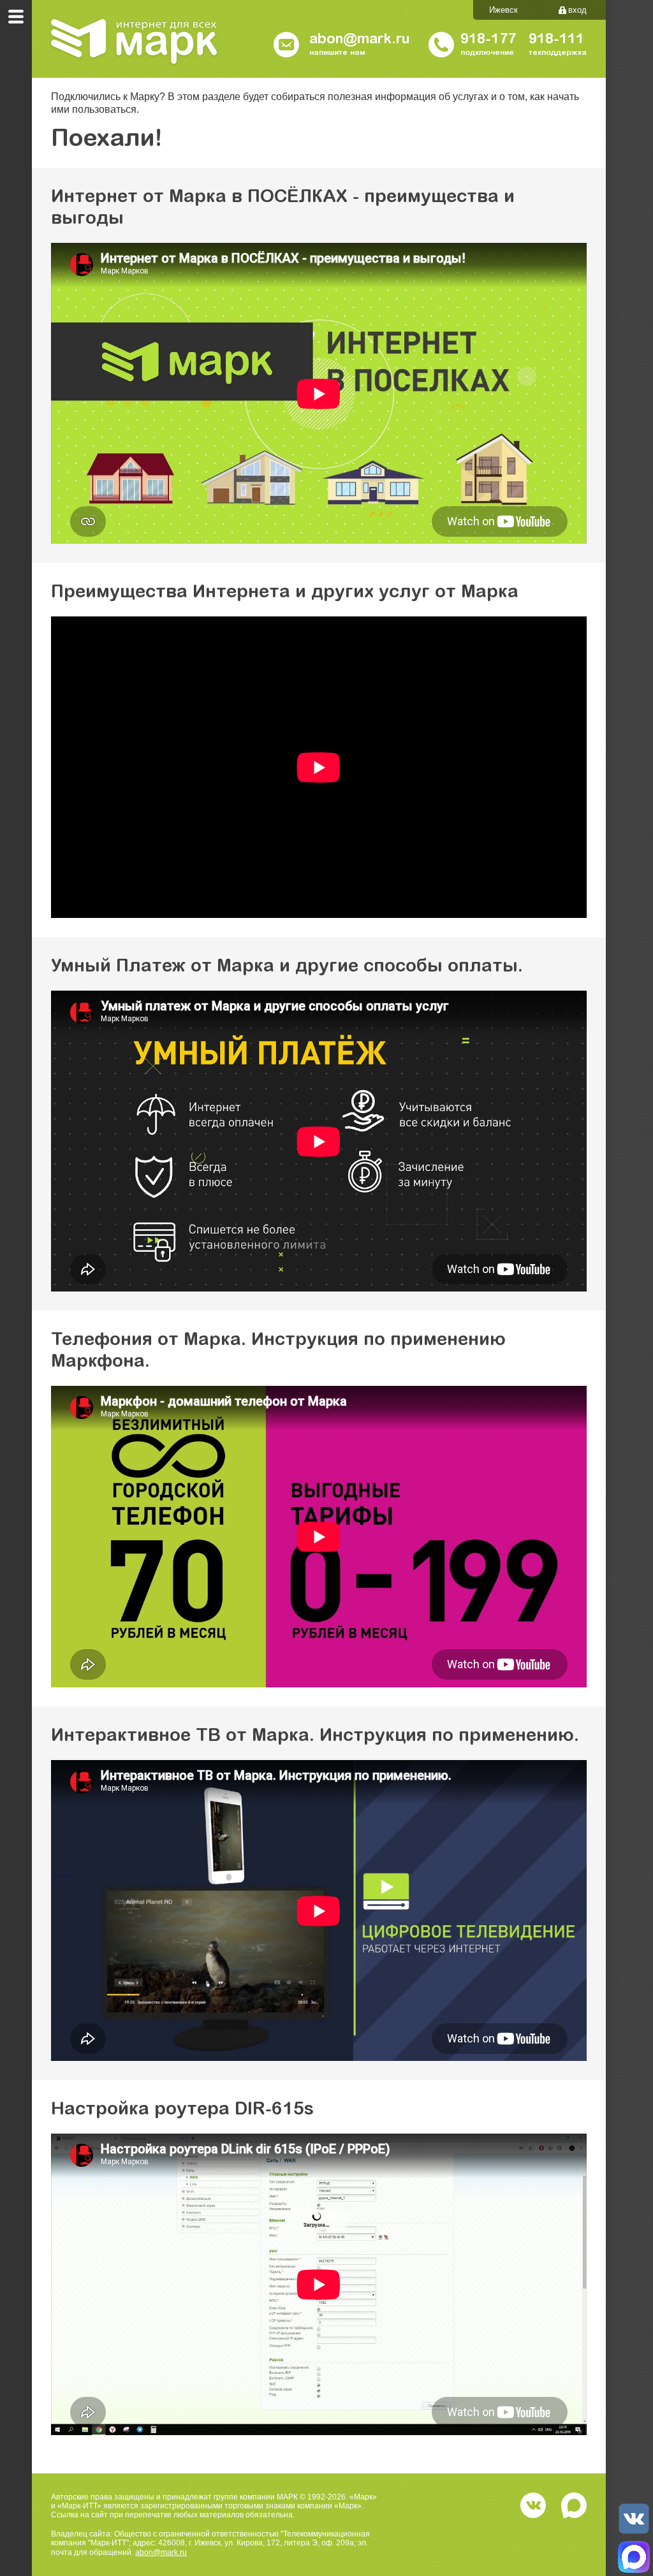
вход (577, 10)
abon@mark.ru (161, 2552)
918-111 (556, 40)
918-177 (488, 40)
